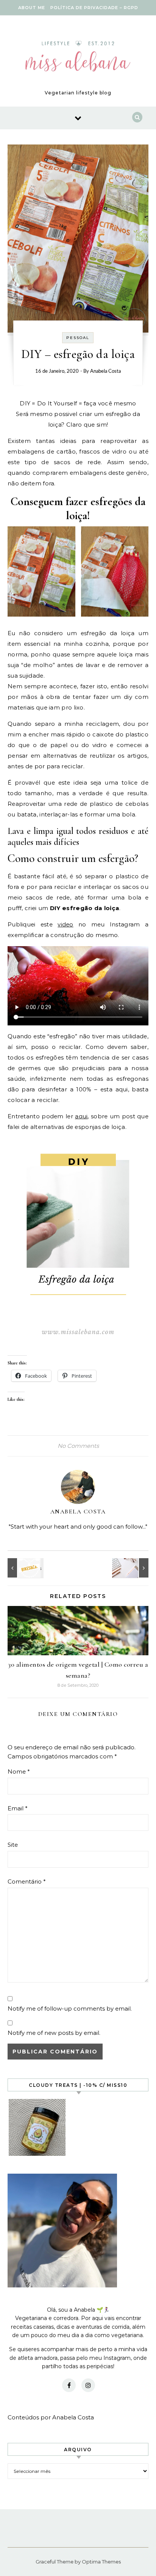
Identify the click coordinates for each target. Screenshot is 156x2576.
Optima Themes (101, 2562)
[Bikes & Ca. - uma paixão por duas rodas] (25, 1568)
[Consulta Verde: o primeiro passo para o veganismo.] (131, 1568)
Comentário (27, 1881)
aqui (81, 1116)
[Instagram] (88, 2385)
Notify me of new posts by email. (54, 2033)
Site (13, 1845)
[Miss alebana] (78, 58)
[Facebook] (69, 2385)
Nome (19, 1771)
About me (32, 8)
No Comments (78, 1446)
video (66, 924)
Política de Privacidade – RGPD (94, 8)
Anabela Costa (105, 371)
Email (18, 1808)
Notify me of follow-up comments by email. (70, 2009)
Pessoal (78, 338)
